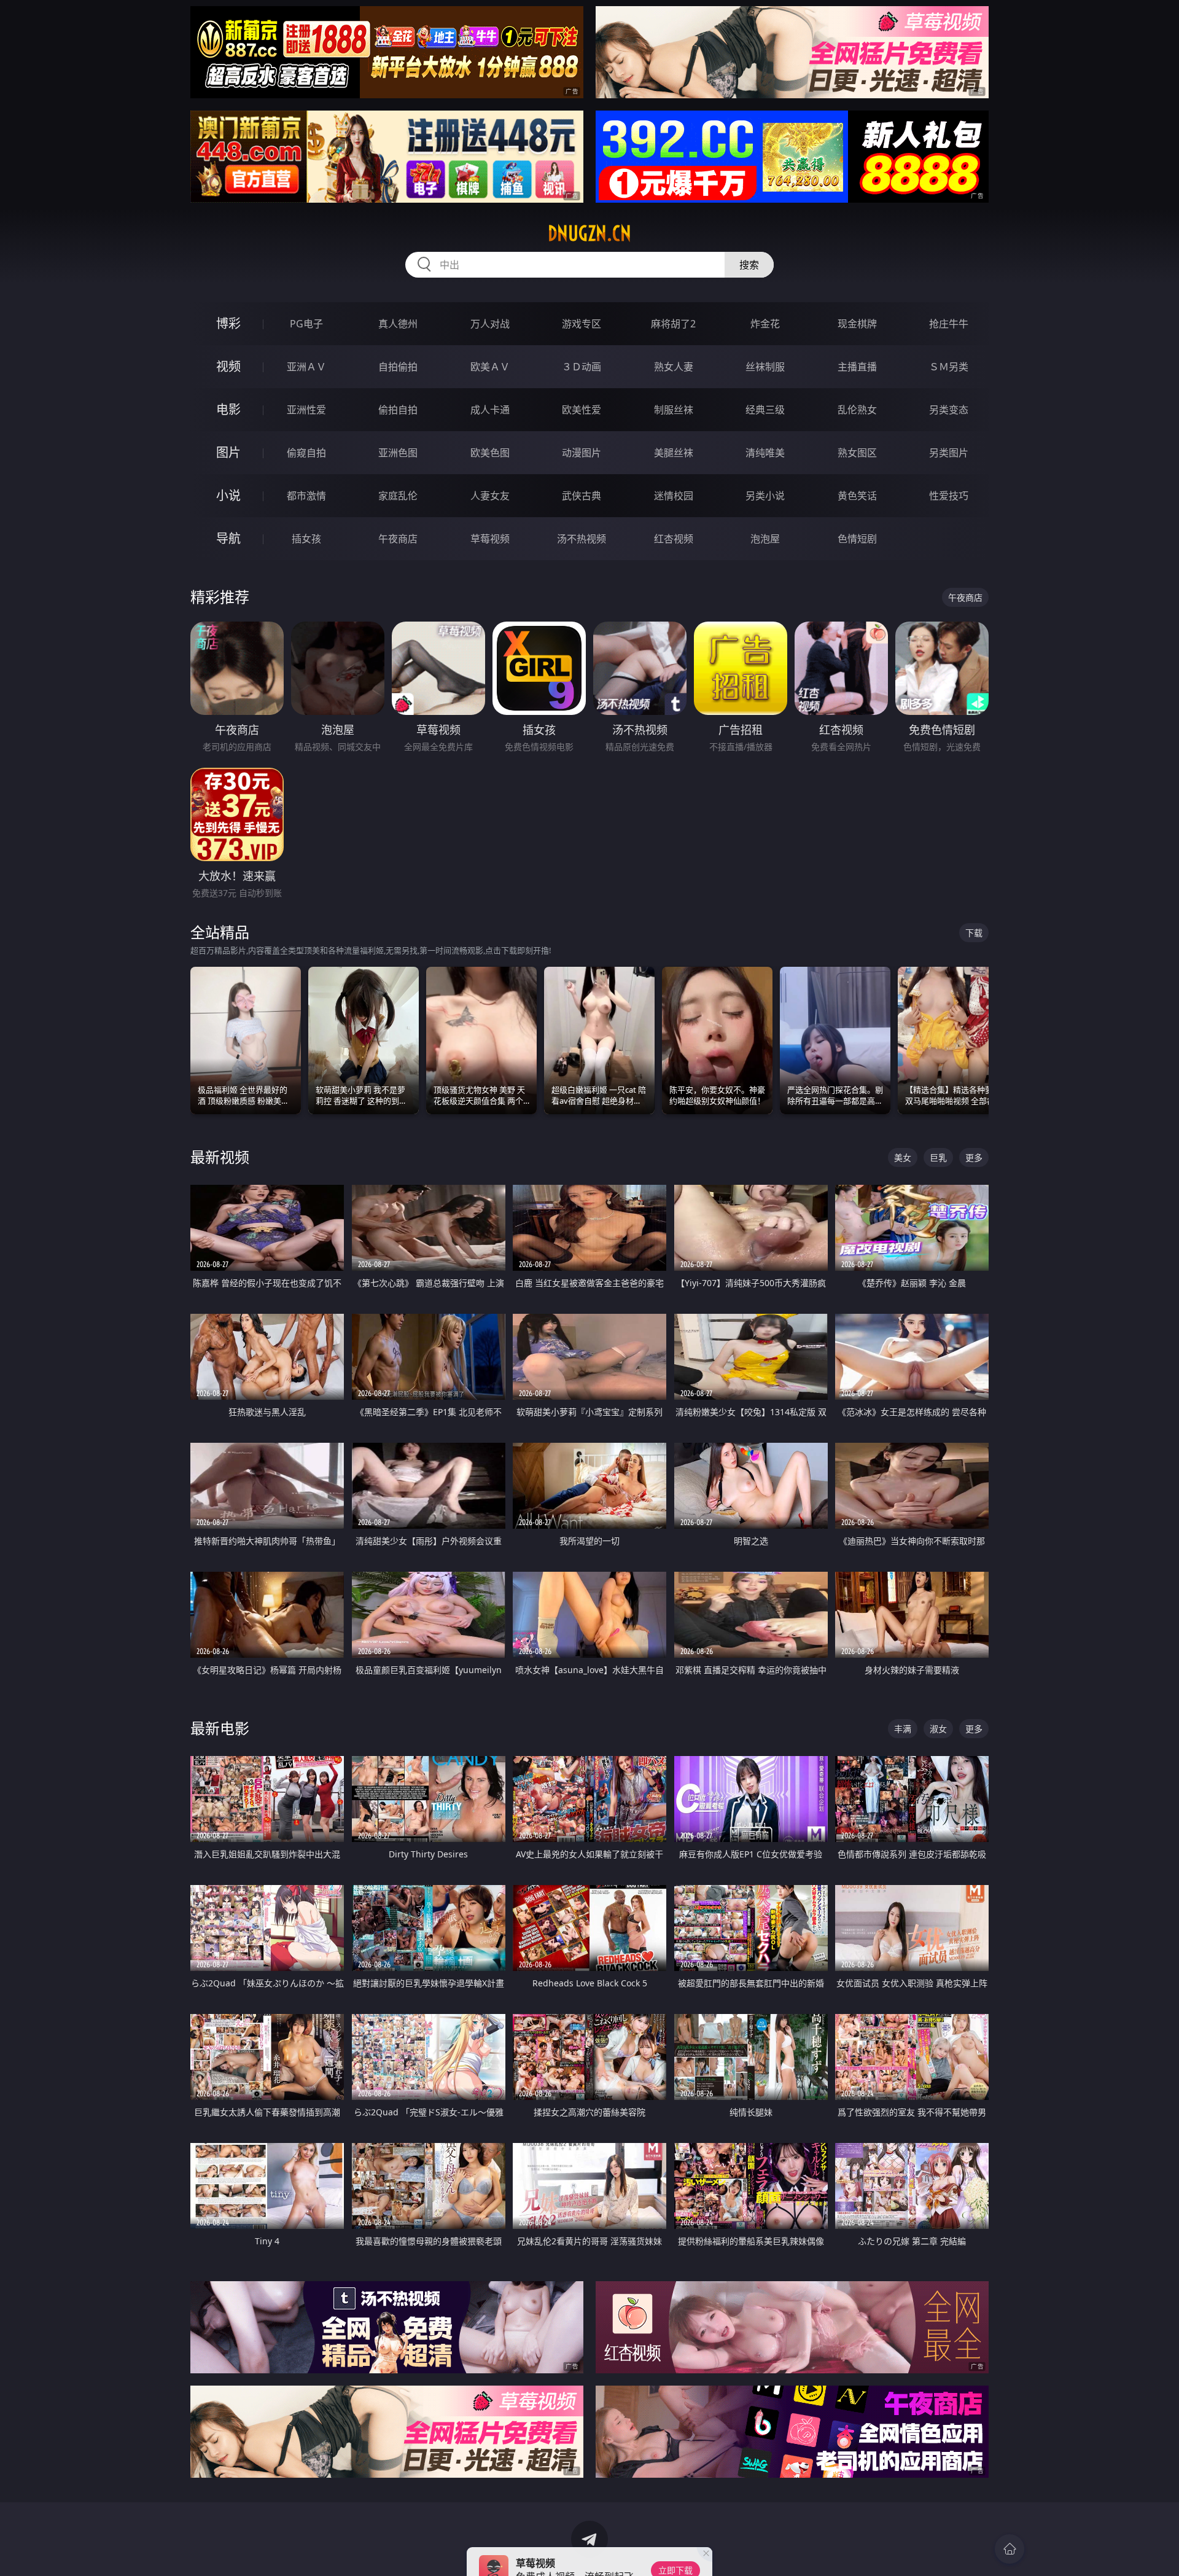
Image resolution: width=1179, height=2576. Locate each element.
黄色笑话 (857, 496)
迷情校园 (674, 496)
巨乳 (938, 1157)
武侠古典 (582, 496)
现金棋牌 (857, 324)
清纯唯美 (765, 453)
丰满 (903, 1729)
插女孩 (306, 539)
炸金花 (765, 324)
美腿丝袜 (674, 453)
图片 (228, 452)
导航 (228, 538)
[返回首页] (1010, 2549)
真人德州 (398, 324)
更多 (974, 1157)
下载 (974, 933)
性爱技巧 (949, 496)
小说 (228, 495)
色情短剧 (857, 539)
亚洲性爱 (306, 410)
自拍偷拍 (398, 367)
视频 (228, 366)
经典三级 (765, 410)
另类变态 (949, 410)
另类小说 (765, 496)
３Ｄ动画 (582, 367)
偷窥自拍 (306, 453)
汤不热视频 (582, 539)
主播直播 (857, 367)
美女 (903, 1157)
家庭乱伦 (398, 496)
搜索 (749, 265)
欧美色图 (490, 453)
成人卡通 (490, 410)
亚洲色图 (398, 453)
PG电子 (306, 324)
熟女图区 (857, 453)
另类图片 (949, 453)
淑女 (938, 1729)
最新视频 (220, 1157)
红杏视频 (674, 539)
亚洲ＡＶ (306, 367)
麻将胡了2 (673, 324)
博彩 (228, 323)
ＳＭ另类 (949, 367)
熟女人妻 (674, 367)
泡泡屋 (765, 539)
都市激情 (306, 496)
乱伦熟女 (857, 410)
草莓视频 (490, 539)
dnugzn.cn (589, 233)
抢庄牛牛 (949, 324)
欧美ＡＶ (490, 367)
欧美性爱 (582, 410)
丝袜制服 (765, 367)
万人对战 (490, 324)
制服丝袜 (674, 410)
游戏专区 (582, 324)
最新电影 (220, 1728)
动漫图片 (582, 453)
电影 (228, 409)
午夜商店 (398, 539)
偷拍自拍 (398, 410)
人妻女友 (490, 496)
